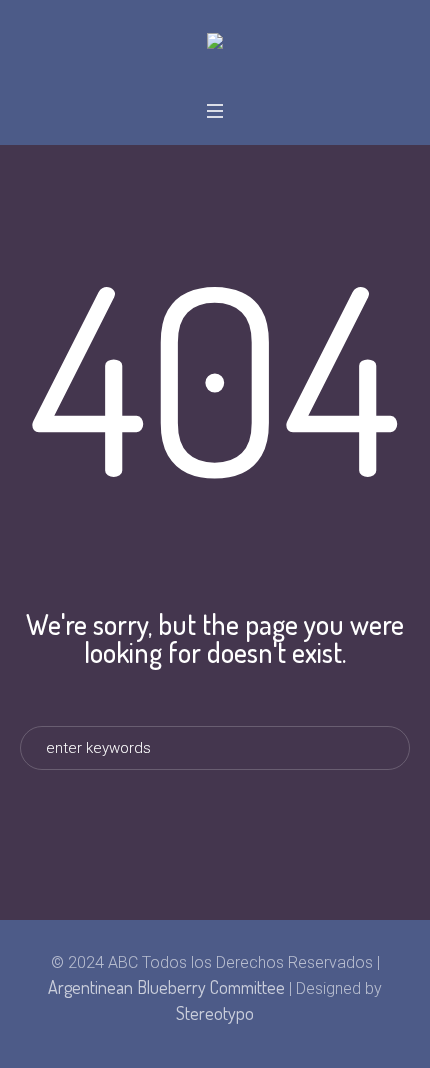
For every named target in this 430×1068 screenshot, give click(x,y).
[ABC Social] (215, 43)
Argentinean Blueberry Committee (166, 987)
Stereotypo (215, 1013)
